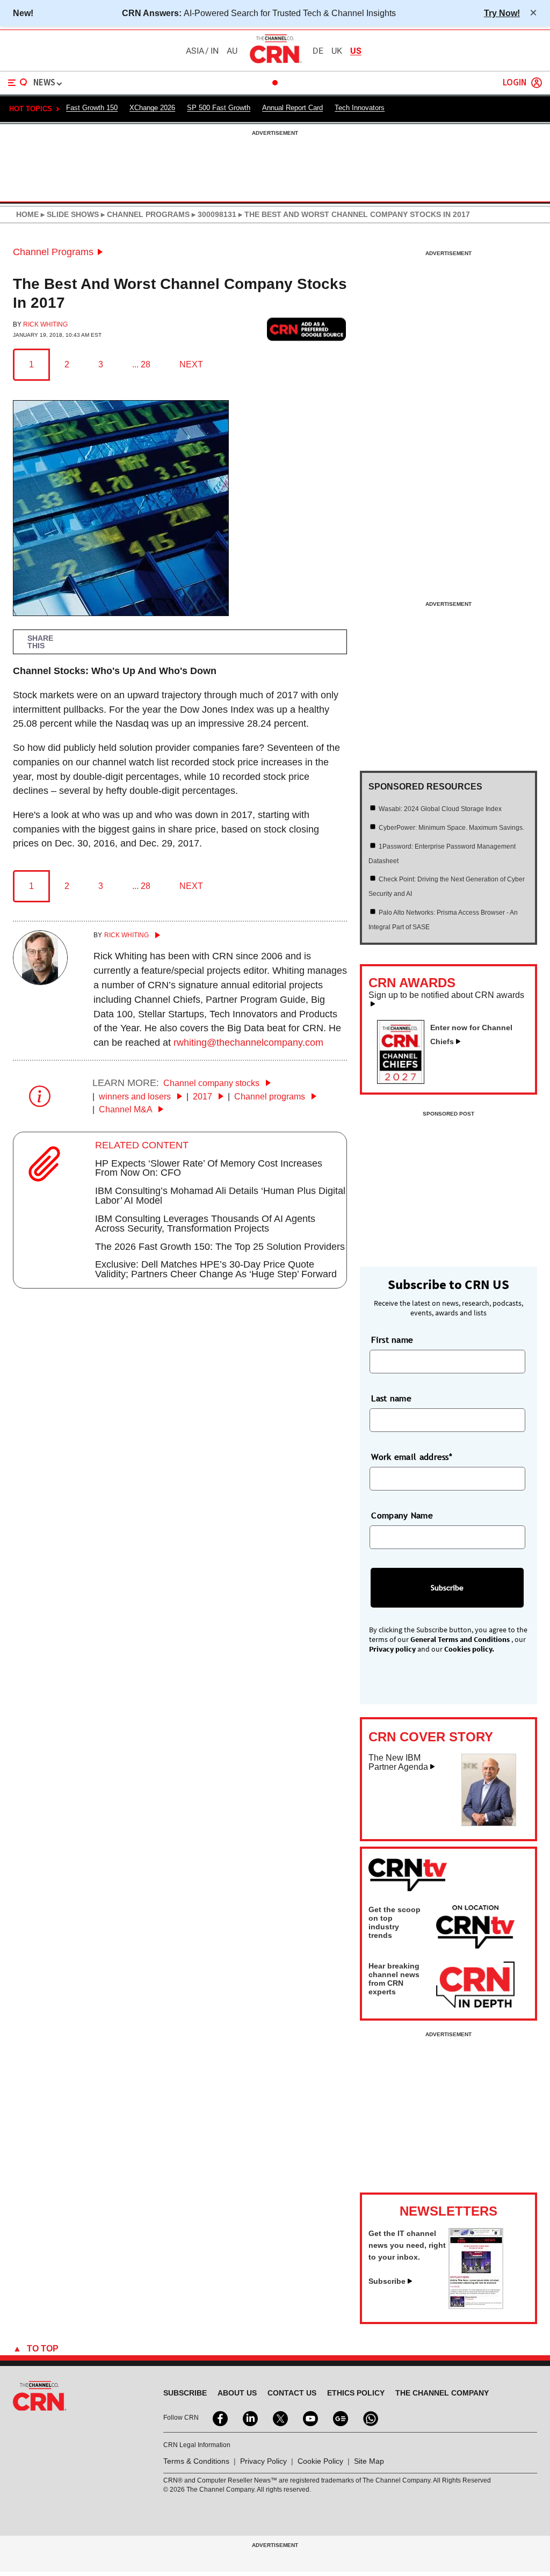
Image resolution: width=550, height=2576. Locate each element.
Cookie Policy (320, 2461)
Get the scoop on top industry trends (395, 1922)
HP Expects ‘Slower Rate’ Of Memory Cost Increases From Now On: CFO (209, 1168)
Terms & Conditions (196, 2461)
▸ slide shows (69, 214)
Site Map (369, 2461)
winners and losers (136, 1097)
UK (337, 51)
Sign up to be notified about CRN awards (446, 995)
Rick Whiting (45, 324)
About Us (237, 2393)
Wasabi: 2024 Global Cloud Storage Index (440, 809)
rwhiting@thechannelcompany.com (248, 1043)
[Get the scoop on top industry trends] (475, 1929)
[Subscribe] (476, 2306)
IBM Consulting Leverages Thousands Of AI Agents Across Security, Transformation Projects (205, 1224)
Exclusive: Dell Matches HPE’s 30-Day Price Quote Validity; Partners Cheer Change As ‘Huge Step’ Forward (216, 1269)
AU (232, 51)
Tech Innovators (360, 108)
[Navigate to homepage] (275, 63)
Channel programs (271, 1097)
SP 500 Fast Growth (219, 108)
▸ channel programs (144, 214)
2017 (204, 1097)
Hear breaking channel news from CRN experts (394, 1979)
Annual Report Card (292, 108)
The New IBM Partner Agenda (398, 1763)
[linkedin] (249, 2418)
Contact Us (292, 2393)
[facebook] (219, 2418)
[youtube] (309, 2418)
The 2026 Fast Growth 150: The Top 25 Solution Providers (220, 1247)
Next (191, 364)
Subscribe (387, 2281)
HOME (27, 214)
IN (215, 51)
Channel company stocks (212, 1083)
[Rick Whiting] (40, 982)
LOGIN (515, 83)
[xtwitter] (279, 2418)
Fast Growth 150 (92, 108)
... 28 (141, 364)
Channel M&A (126, 1109)
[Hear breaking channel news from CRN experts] (475, 1985)
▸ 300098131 (213, 214)
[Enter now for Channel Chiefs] (405, 1081)
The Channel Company (442, 2393)
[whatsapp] (370, 2418)
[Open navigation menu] (18, 83)
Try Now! (502, 13)
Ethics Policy (356, 2393)
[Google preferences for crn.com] (307, 330)
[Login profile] (537, 83)
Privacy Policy (263, 2461)
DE (318, 51)
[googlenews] (339, 2418)
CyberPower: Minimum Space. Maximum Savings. (451, 828)
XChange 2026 (152, 108)
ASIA (195, 51)
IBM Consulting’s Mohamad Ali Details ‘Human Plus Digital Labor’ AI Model (220, 1196)
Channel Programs (53, 252)
